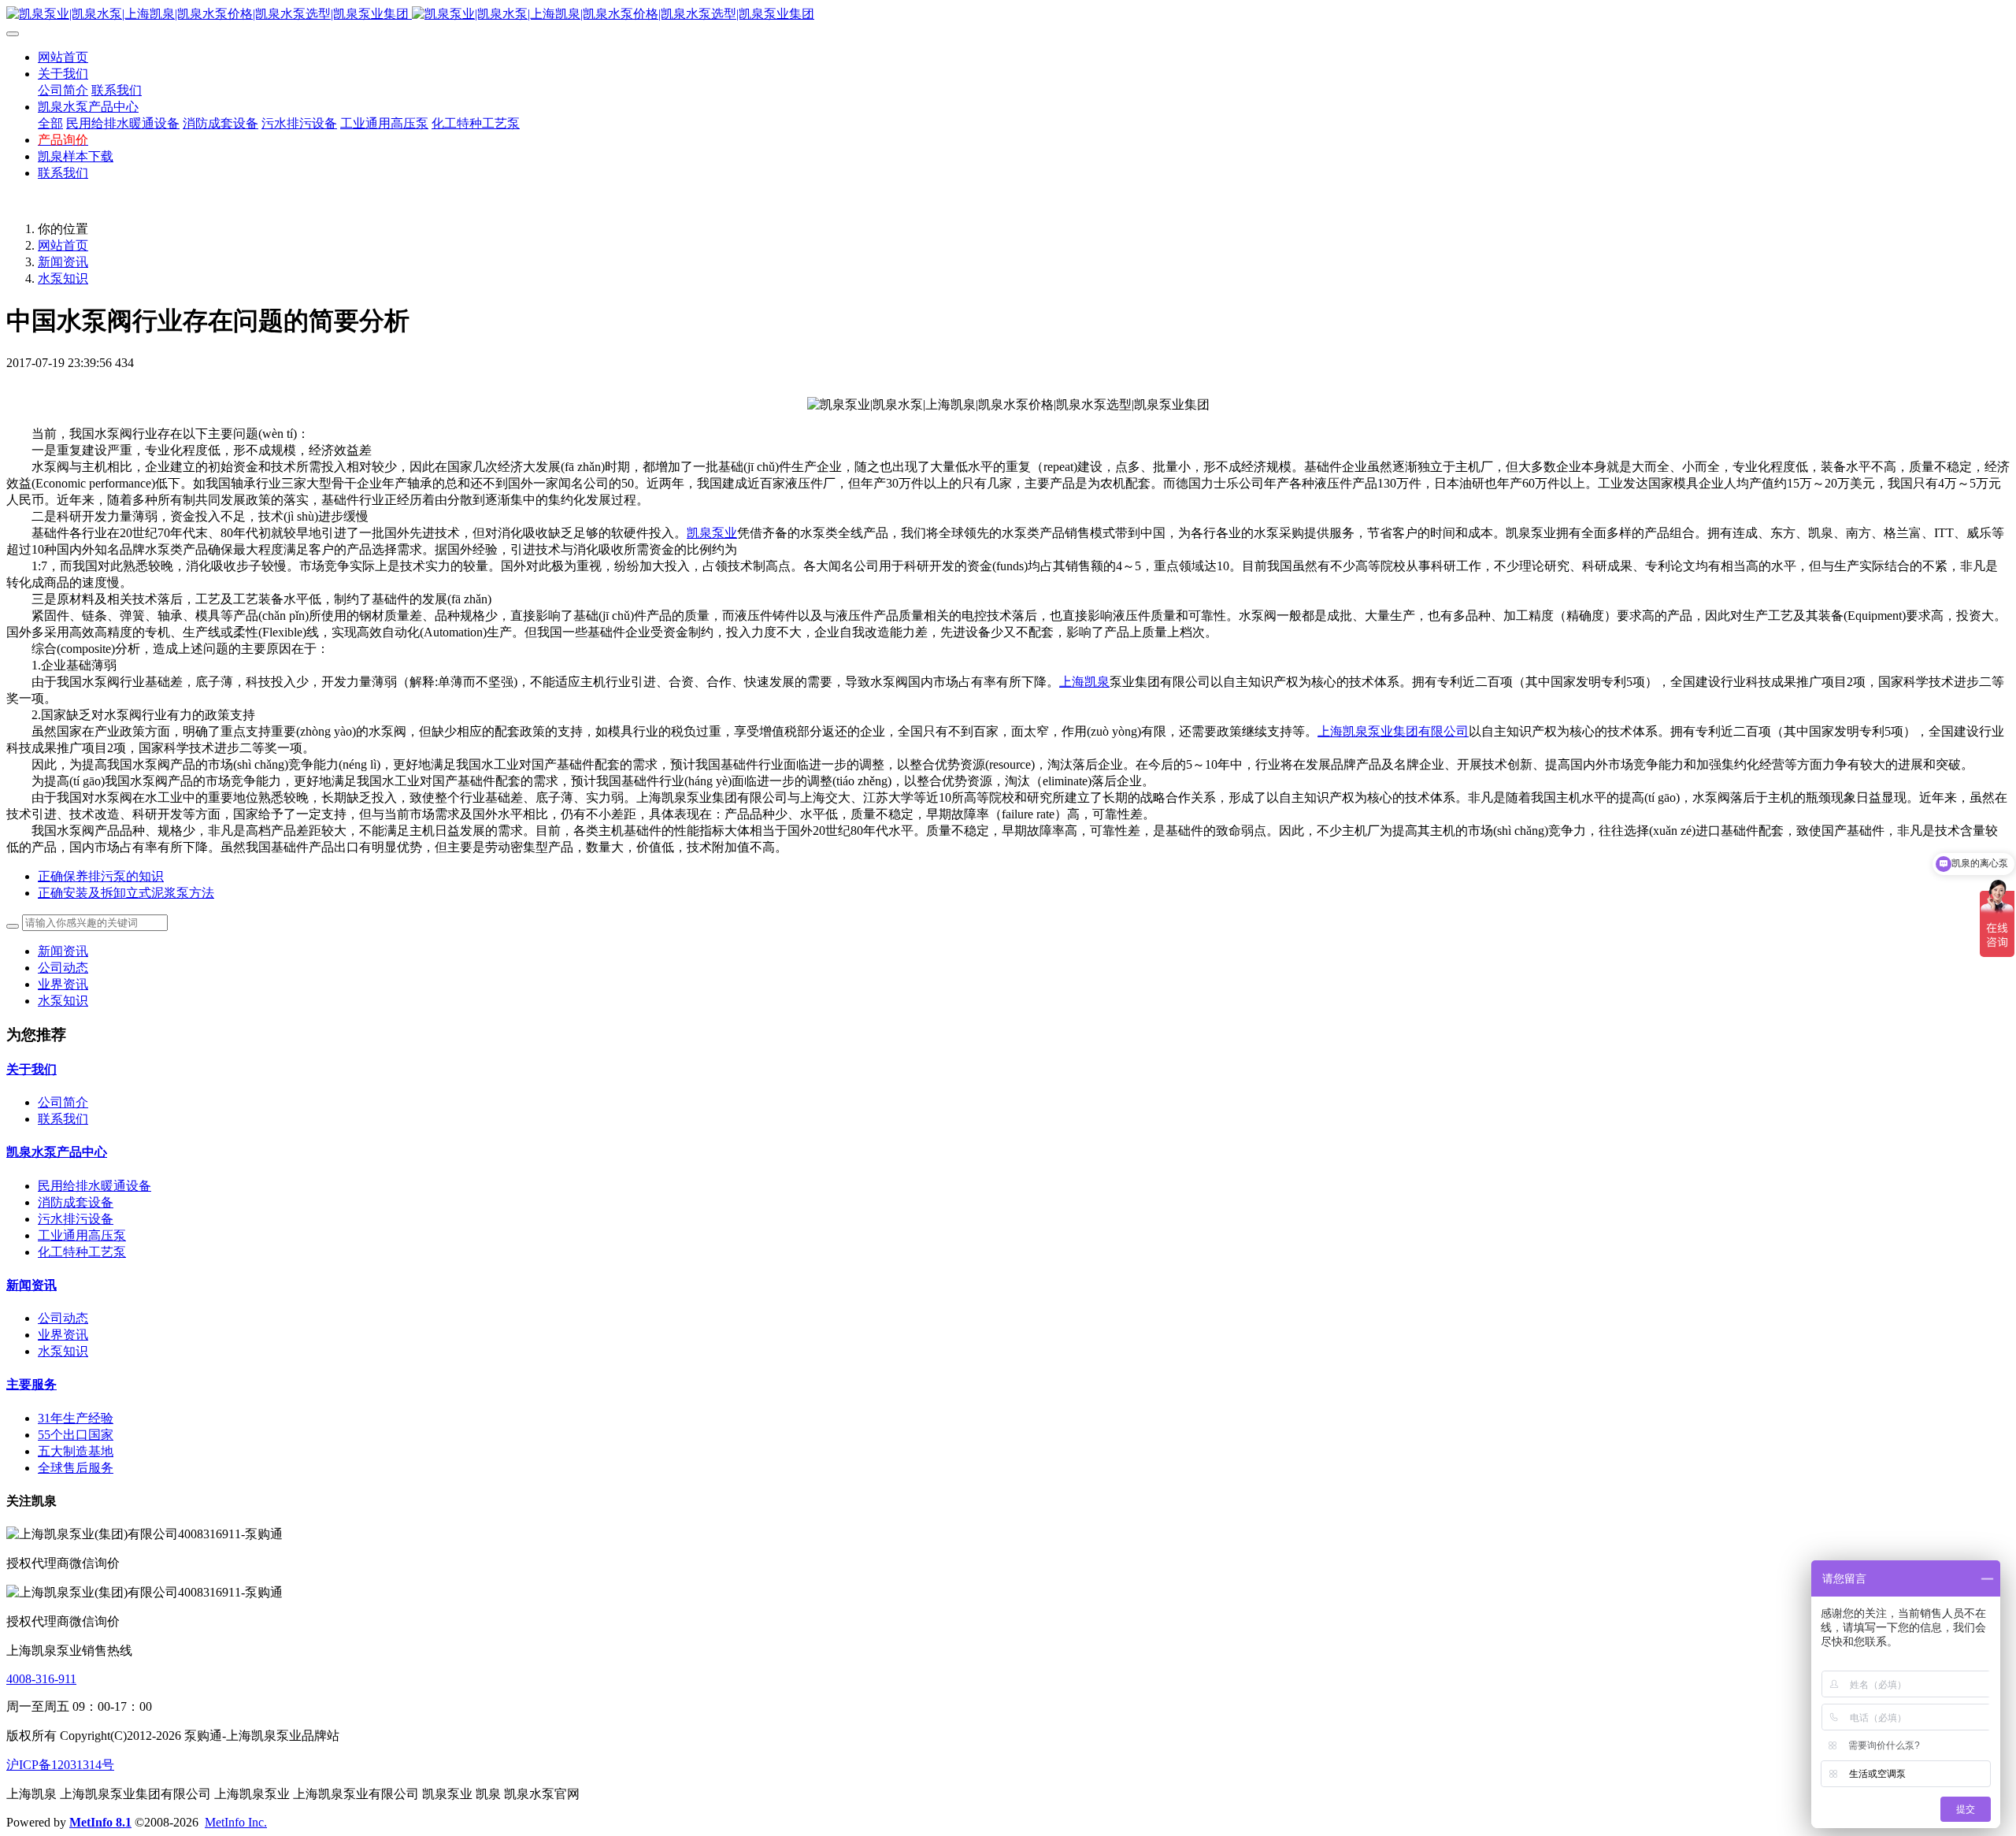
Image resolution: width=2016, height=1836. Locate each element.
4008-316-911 (41, 1679)
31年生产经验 (76, 1418)
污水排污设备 (76, 1219)
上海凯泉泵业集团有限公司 (1393, 731)
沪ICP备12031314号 (60, 1765)
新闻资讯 (63, 262)
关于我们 (31, 1069)
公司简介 (63, 1102)
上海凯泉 (1084, 682)
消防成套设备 (76, 1202)
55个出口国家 (76, 1435)
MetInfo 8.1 (100, 1822)
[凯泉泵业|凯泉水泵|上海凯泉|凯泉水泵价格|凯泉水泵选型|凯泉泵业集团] (1008, 15)
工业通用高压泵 (82, 1235)
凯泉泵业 (712, 533)
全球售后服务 (76, 1468)
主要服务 (31, 1384)
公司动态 (63, 968)
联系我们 (63, 1119)
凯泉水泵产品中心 (57, 1152)
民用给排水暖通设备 (94, 1186)
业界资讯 (63, 984)
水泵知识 (63, 278)
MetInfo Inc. (236, 1822)
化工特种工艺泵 (82, 1252)
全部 (50, 123)
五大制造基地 (76, 1451)
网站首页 (63, 57)
